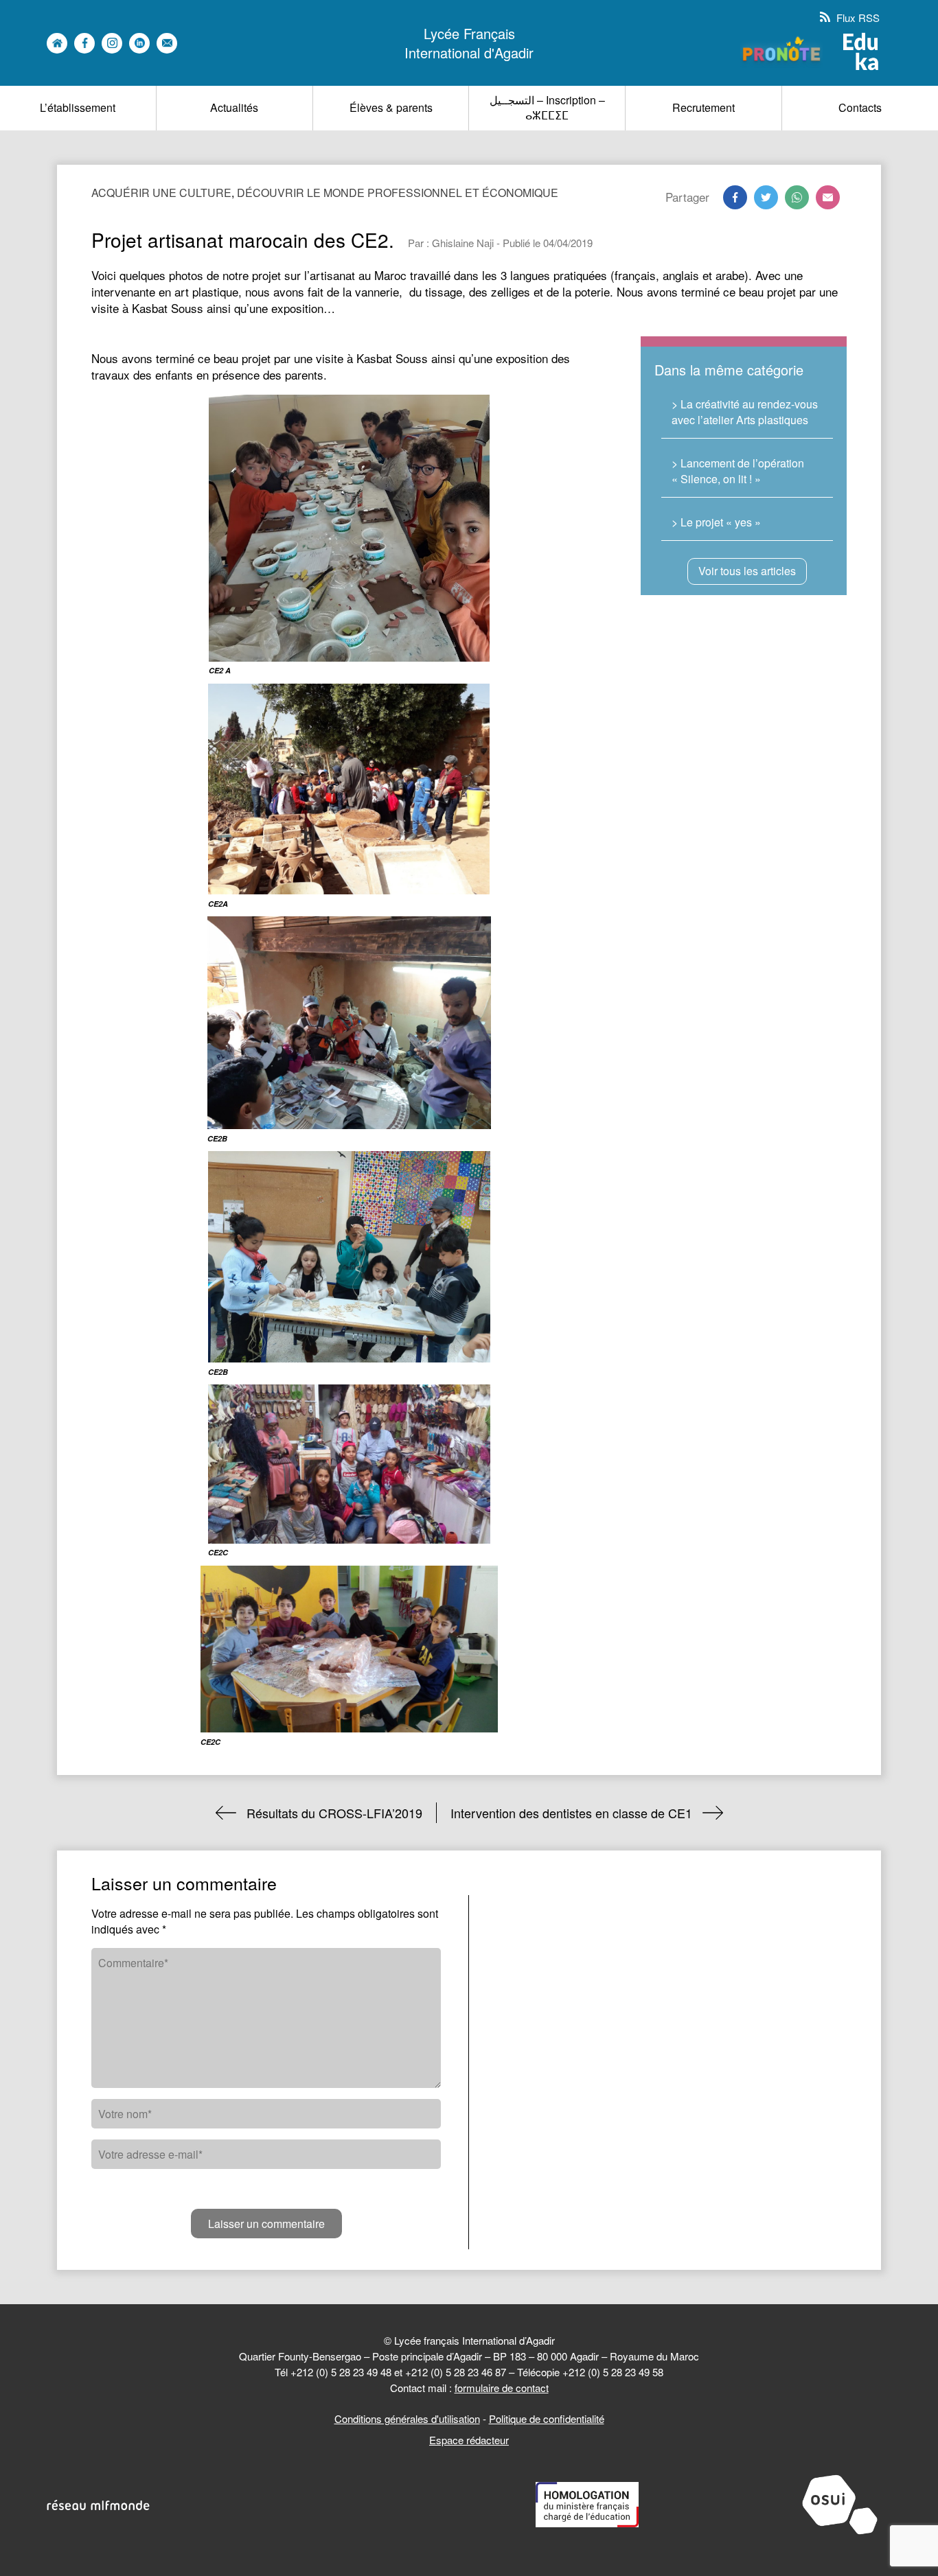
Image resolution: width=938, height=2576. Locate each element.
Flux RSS (857, 18)
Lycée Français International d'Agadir (469, 43)
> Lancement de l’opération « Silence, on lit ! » (738, 471)
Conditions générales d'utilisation (407, 2418)
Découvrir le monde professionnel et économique (398, 193)
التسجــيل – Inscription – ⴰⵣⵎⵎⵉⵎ (547, 107)
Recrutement (703, 107)
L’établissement (78, 107)
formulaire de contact (502, 2388)
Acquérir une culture (161, 193)
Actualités (234, 107)
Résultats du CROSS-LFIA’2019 (334, 1813)
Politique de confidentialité (547, 2418)
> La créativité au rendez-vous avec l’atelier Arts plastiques (745, 411)
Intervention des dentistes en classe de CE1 (571, 1813)
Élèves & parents (391, 107)
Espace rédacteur (469, 2440)
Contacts (860, 107)
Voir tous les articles (747, 571)
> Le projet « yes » (716, 522)
